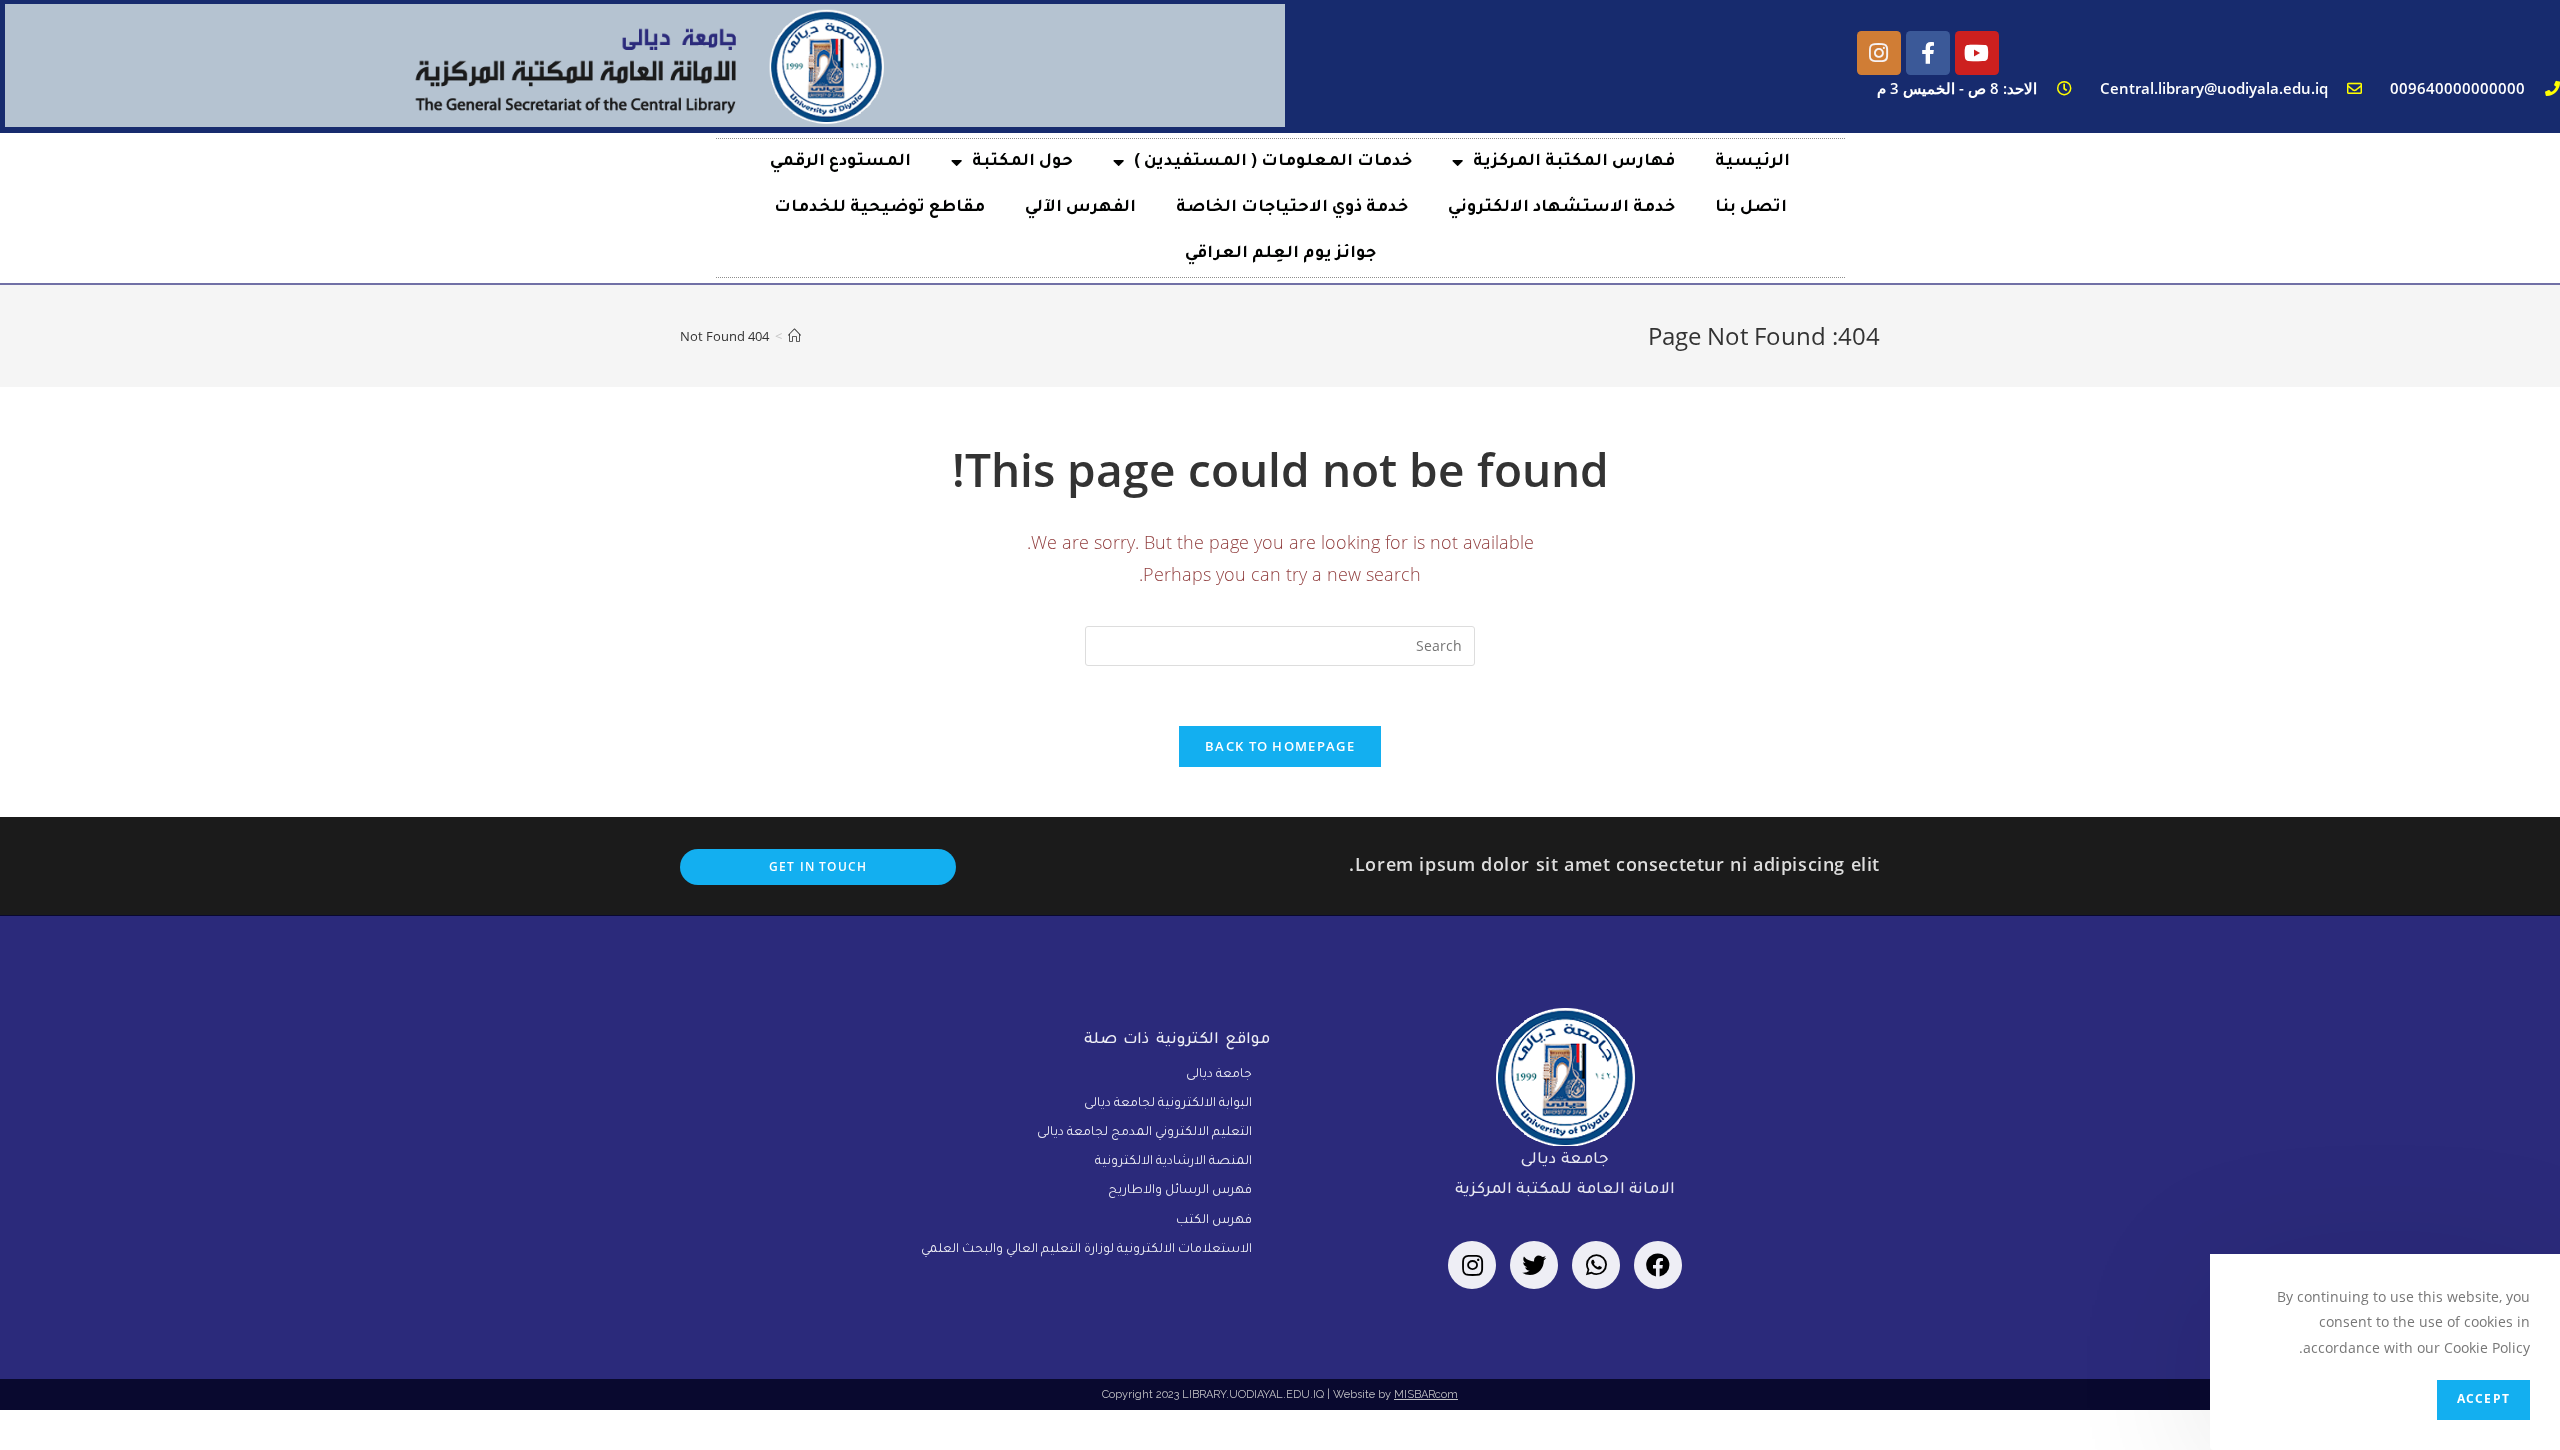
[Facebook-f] (1928, 53)
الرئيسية (1752, 162)
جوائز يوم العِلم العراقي (1280, 254)
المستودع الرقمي (840, 162)
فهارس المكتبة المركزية (1574, 162)
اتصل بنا (1751, 208)
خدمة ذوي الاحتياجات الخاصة (1292, 208)
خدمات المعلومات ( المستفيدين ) (1273, 162)
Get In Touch (818, 866)
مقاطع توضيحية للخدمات (879, 208)
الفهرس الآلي (1080, 208)
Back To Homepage (1280, 746)
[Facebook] (1658, 1265)
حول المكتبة (1022, 162)
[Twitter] (1534, 1265)
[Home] (794, 336)
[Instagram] (1879, 53)
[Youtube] (1977, 53)
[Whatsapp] (1596, 1265)
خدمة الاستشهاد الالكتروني (1561, 208)
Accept (2483, 1399)
